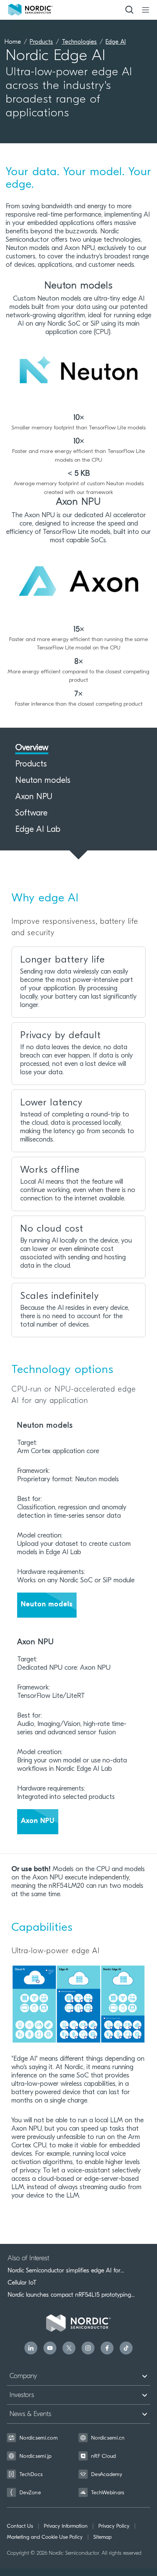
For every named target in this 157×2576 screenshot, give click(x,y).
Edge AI (116, 42)
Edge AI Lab (38, 830)
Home (13, 42)
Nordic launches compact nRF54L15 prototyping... (71, 2295)
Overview (32, 748)
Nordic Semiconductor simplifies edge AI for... (66, 2270)
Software (31, 814)
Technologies (79, 42)
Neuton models (43, 781)
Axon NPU (34, 797)
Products (41, 42)
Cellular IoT (22, 2283)
